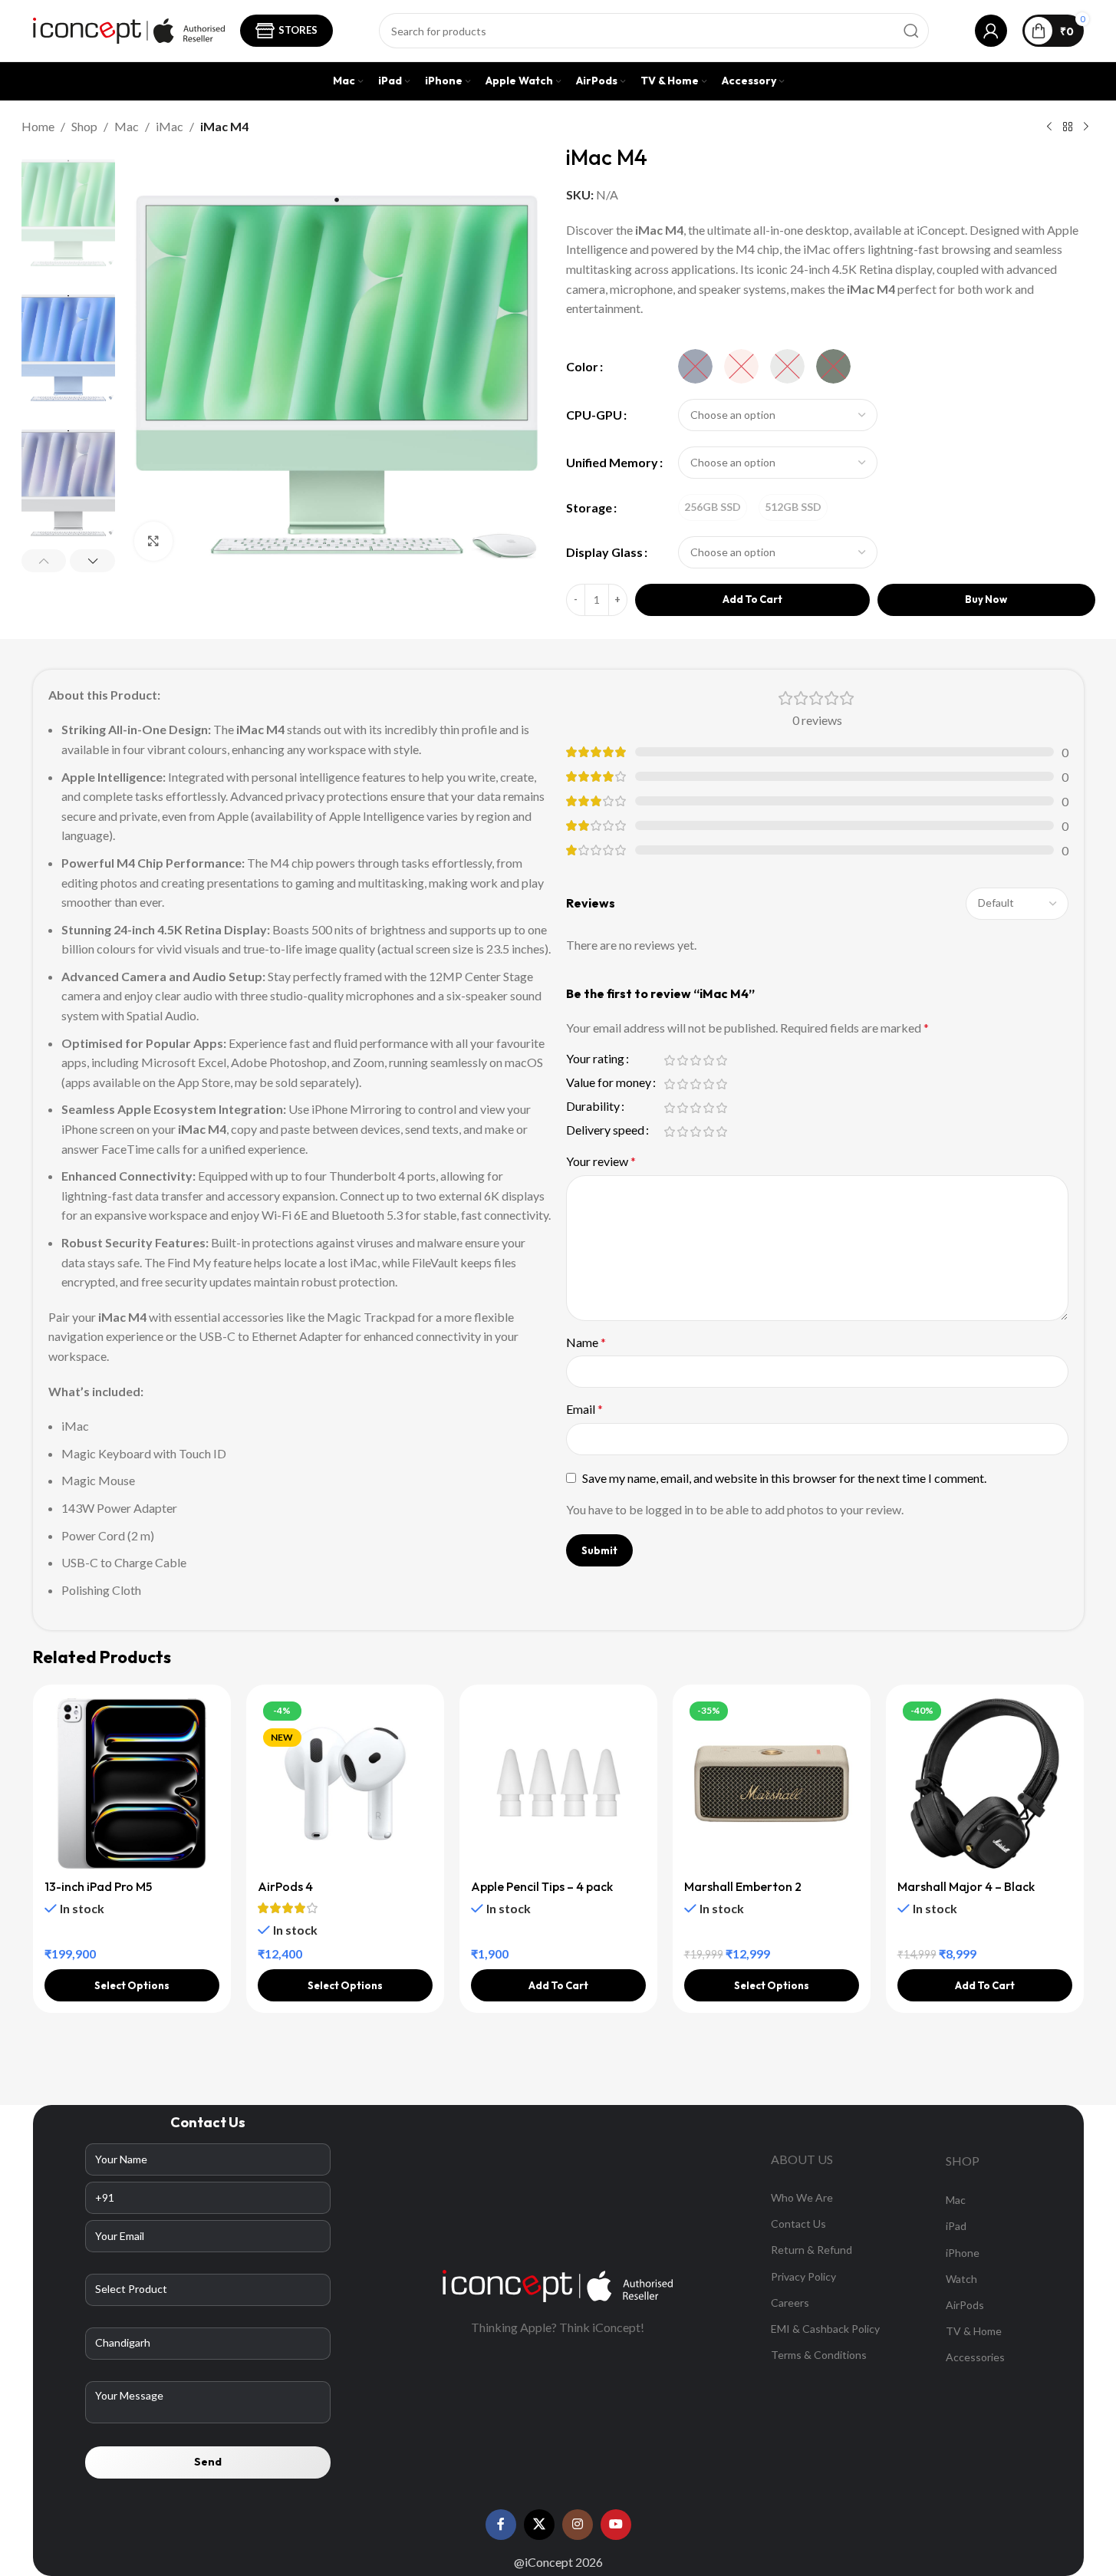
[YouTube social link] (616, 2525)
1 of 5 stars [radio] (670, 1060)
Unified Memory (612, 462)
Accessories (975, 2357)
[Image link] (558, 2284)
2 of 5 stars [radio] (683, 1060)
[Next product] (1086, 127)
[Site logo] (129, 29)
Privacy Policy (803, 2276)
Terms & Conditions (819, 2355)
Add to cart (752, 599)
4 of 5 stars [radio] (709, 1060)
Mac (127, 126)
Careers (790, 2303)
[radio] (695, 366)
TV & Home (974, 2331)
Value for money (609, 1083)
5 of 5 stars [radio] (722, 1060)
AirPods (965, 2305)
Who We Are (802, 2197)
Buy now (986, 599)
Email (584, 1409)
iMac (170, 126)
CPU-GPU (594, 415)
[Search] (911, 31)
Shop (84, 126)
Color (582, 366)
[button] (44, 561)
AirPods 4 (285, 1886)
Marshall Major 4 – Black (966, 1886)
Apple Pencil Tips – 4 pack (542, 1886)
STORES (298, 30)
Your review (601, 1161)
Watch (961, 2279)
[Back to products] (1068, 127)
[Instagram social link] (578, 2525)
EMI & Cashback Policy (825, 2329)
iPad (956, 2226)
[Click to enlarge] (153, 541)
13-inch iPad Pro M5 (98, 1886)
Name (586, 1342)
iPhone (963, 2253)
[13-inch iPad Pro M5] (132, 1784)
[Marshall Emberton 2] (772, 1784)
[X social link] (539, 2525)
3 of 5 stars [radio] (696, 1060)
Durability (593, 1107)
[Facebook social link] (501, 2525)
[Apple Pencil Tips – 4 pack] (558, 1784)
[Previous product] (1049, 127)
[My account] (991, 31)
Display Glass (604, 552)
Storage (589, 507)
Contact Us (798, 2224)
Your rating (595, 1059)
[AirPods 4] (345, 1784)
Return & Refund (811, 2250)
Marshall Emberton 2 (743, 1886)
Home (38, 126)
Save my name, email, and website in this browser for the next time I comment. (784, 1478)
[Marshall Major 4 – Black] (985, 1784)
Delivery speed (605, 1130)
